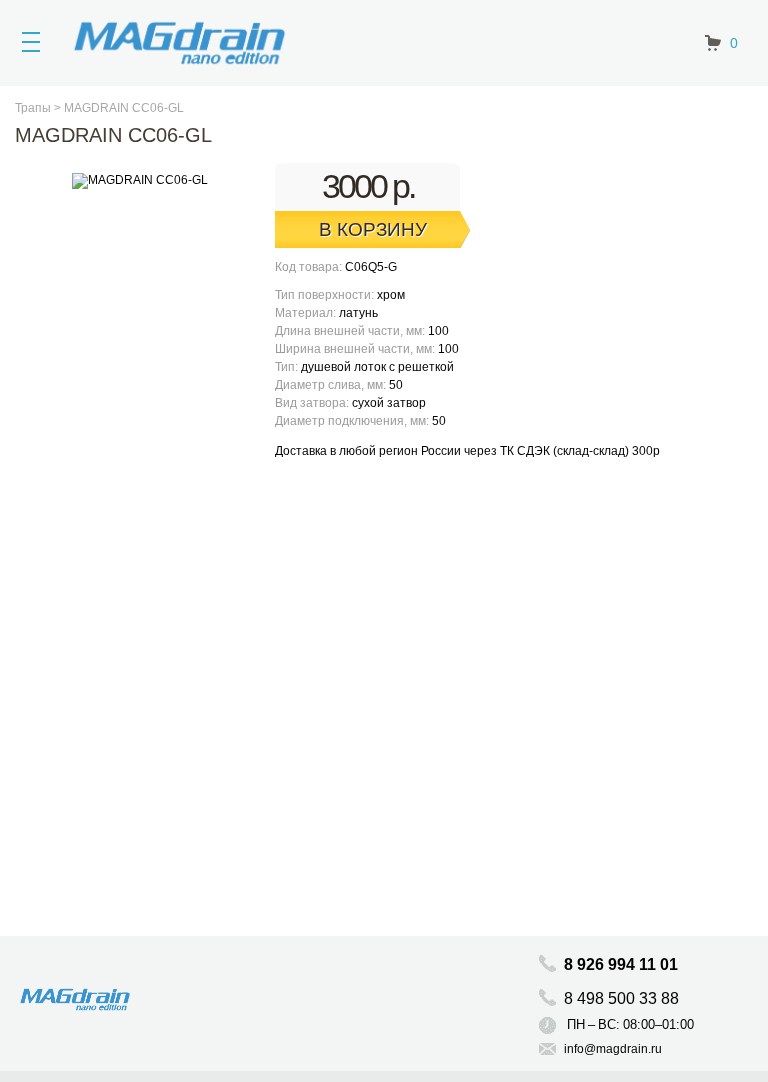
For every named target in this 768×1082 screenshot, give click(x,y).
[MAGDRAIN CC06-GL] (140, 188)
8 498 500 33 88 (623, 998)
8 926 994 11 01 (621, 964)
